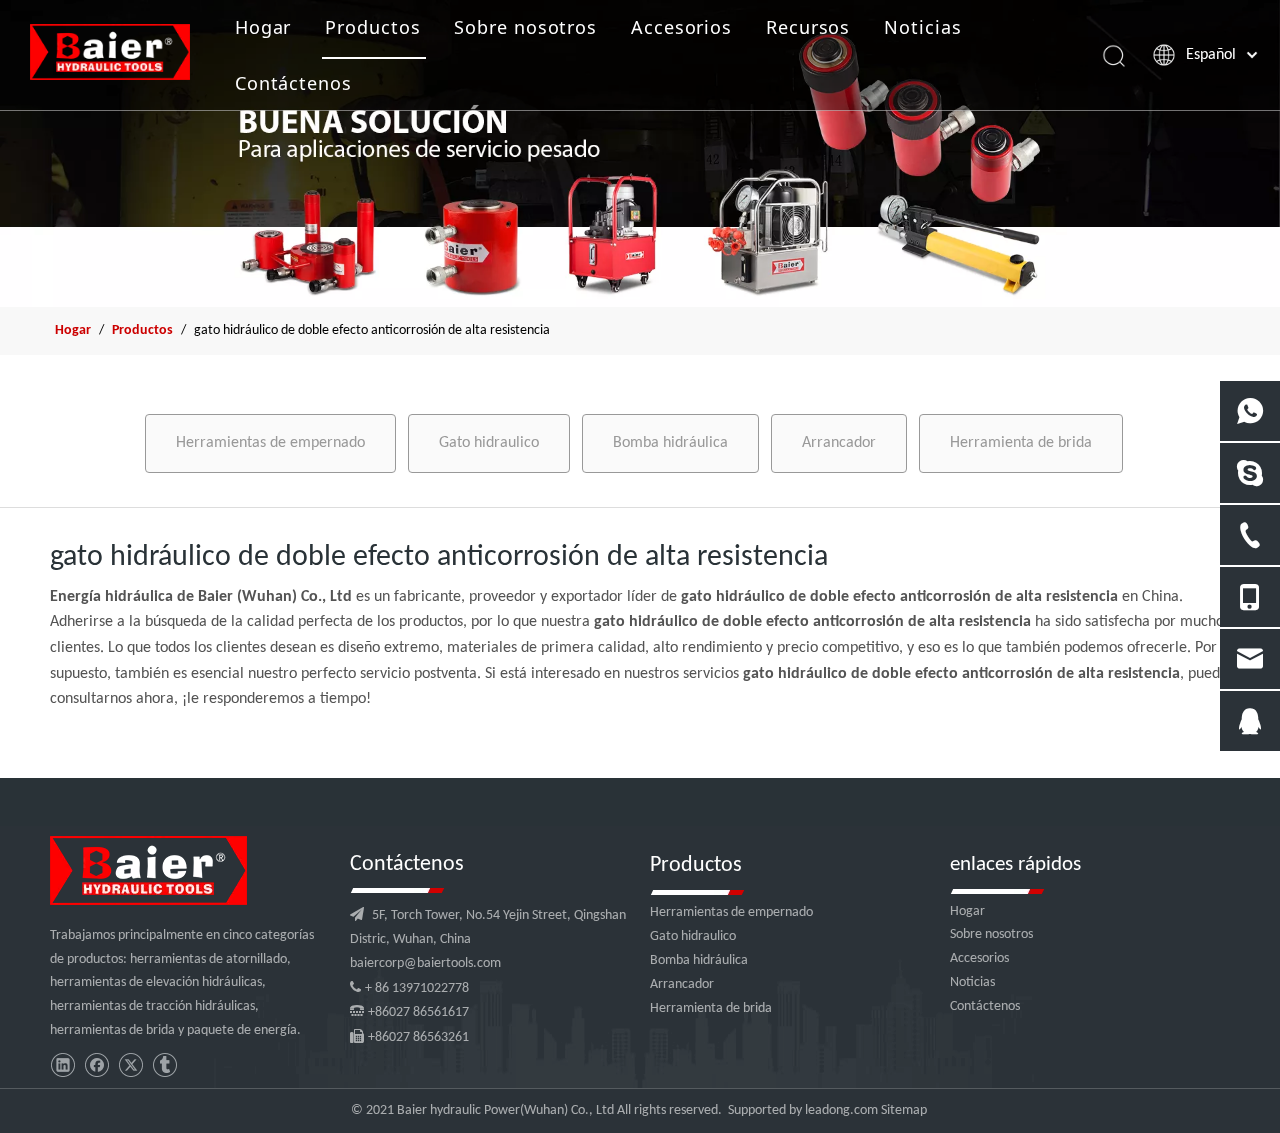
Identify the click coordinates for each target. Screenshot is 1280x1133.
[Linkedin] (62, 1065)
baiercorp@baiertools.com (425, 963)
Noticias (922, 27)
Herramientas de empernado (270, 443)
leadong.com (841, 1110)
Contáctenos (293, 83)
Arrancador (839, 443)
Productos (372, 27)
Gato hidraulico (489, 443)
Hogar (263, 27)
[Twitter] (130, 1065)
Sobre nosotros (525, 27)
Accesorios (681, 27)
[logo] (148, 870)
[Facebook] (96, 1065)
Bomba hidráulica (670, 443)
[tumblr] (164, 1065)
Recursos (808, 27)
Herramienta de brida (1021, 443)
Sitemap (904, 1110)
